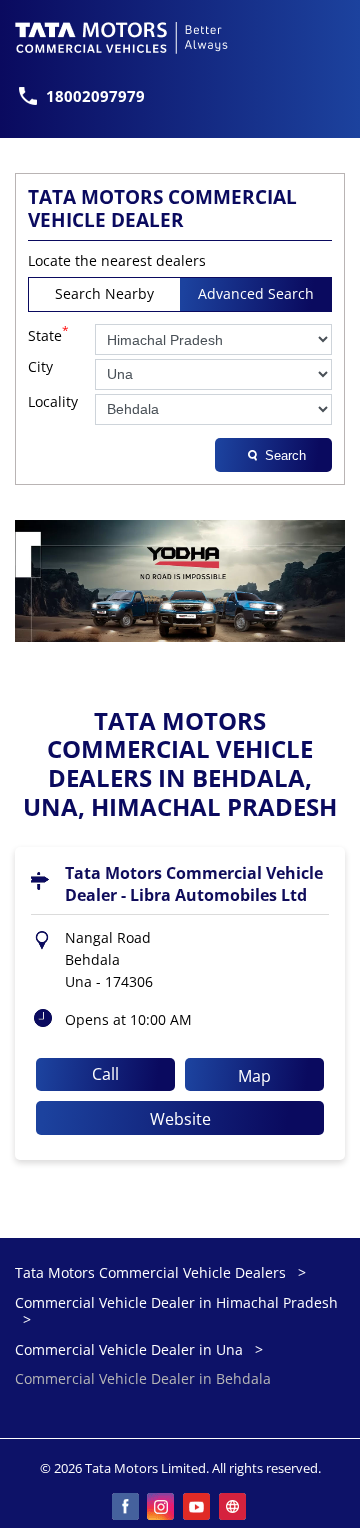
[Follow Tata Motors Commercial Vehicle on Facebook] (126, 1508)
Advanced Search (256, 293)
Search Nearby (104, 293)
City (40, 367)
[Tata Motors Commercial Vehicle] (122, 38)
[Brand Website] (234, 1508)
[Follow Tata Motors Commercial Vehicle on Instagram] (162, 1508)
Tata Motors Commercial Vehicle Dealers (152, 1272)
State (48, 334)
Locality (53, 402)
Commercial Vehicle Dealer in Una (129, 1349)
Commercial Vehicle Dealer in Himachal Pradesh (176, 1302)
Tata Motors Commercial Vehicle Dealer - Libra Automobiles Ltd (194, 884)
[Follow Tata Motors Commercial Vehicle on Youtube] (198, 1508)
